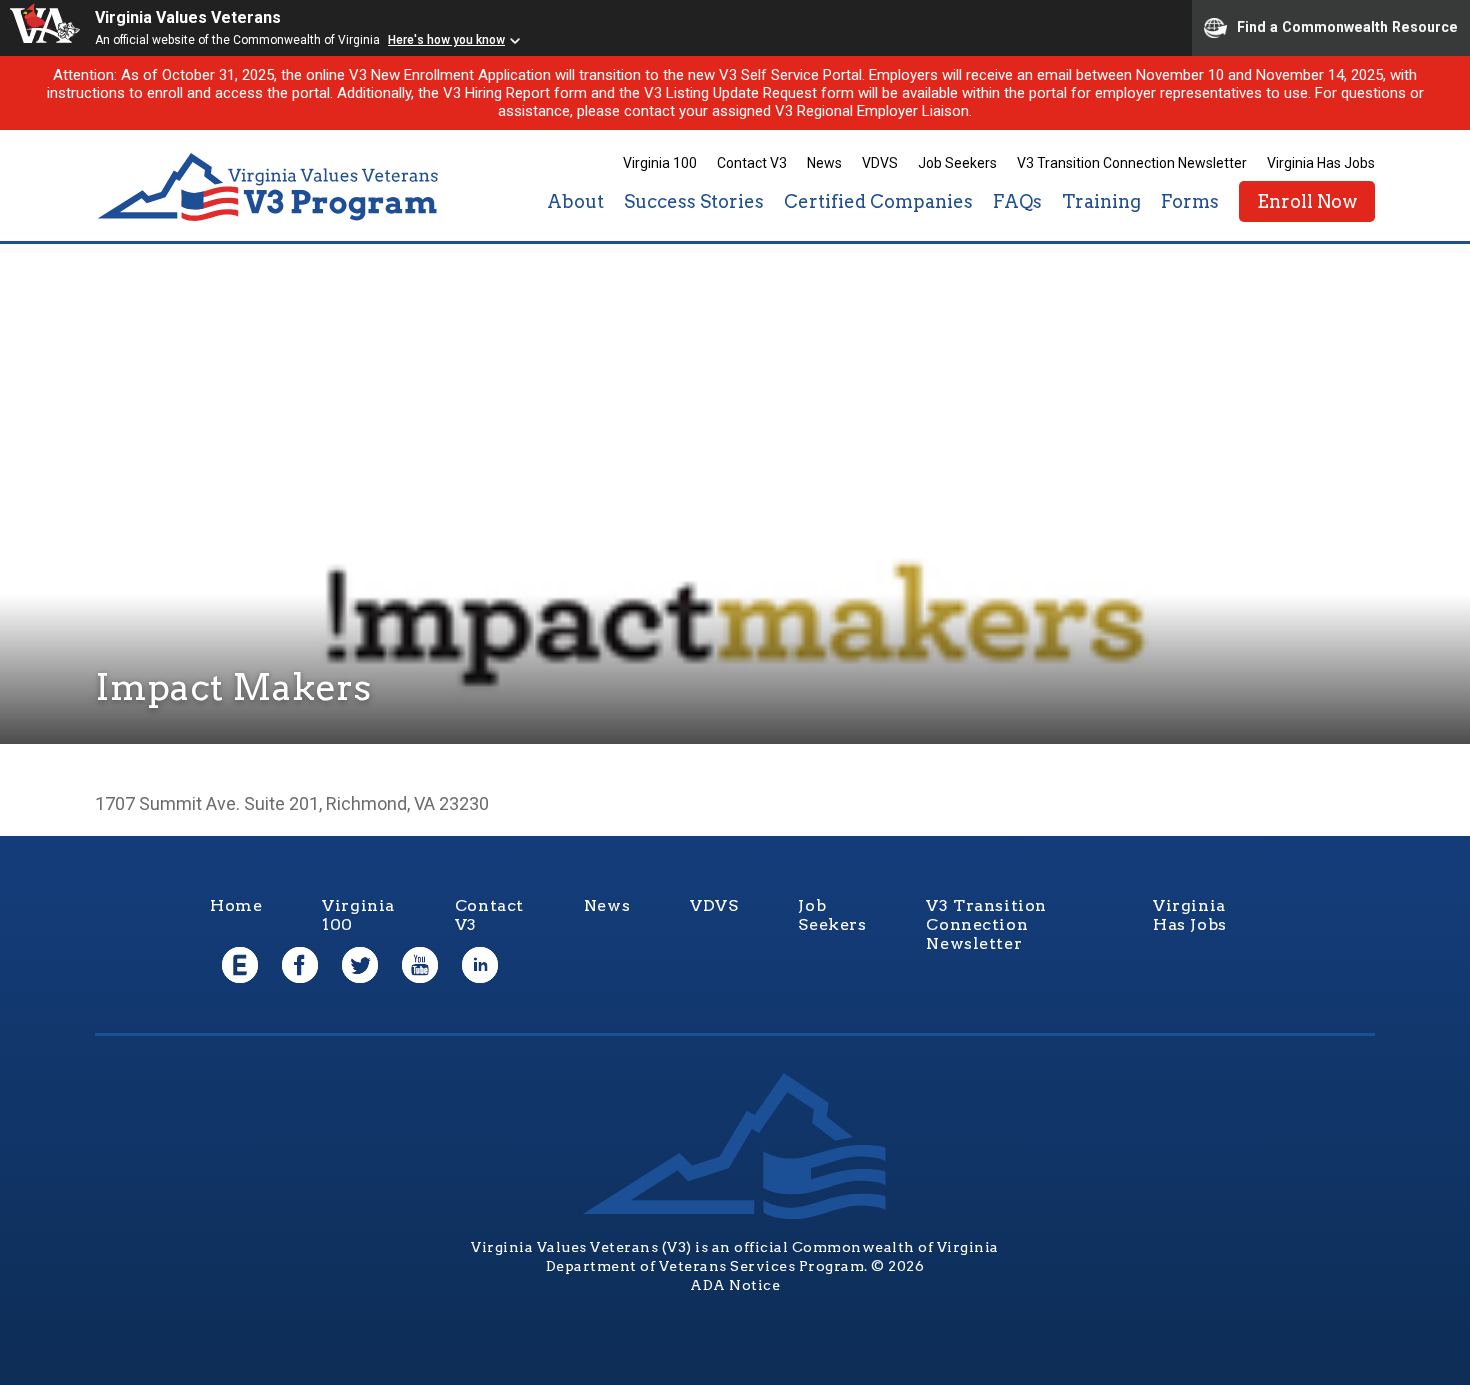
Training (1101, 201)
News (824, 163)
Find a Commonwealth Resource (1347, 26)
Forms (1190, 201)
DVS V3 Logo (270, 187)
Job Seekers (957, 163)
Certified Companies (878, 201)
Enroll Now (1307, 201)
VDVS (880, 163)
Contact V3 (752, 163)
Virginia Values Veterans (188, 17)
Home (236, 905)
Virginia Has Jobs (1321, 163)
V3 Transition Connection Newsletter (1132, 163)
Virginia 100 (660, 163)
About (575, 201)
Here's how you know (446, 40)
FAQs (1017, 201)
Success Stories (694, 201)
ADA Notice (735, 1285)
